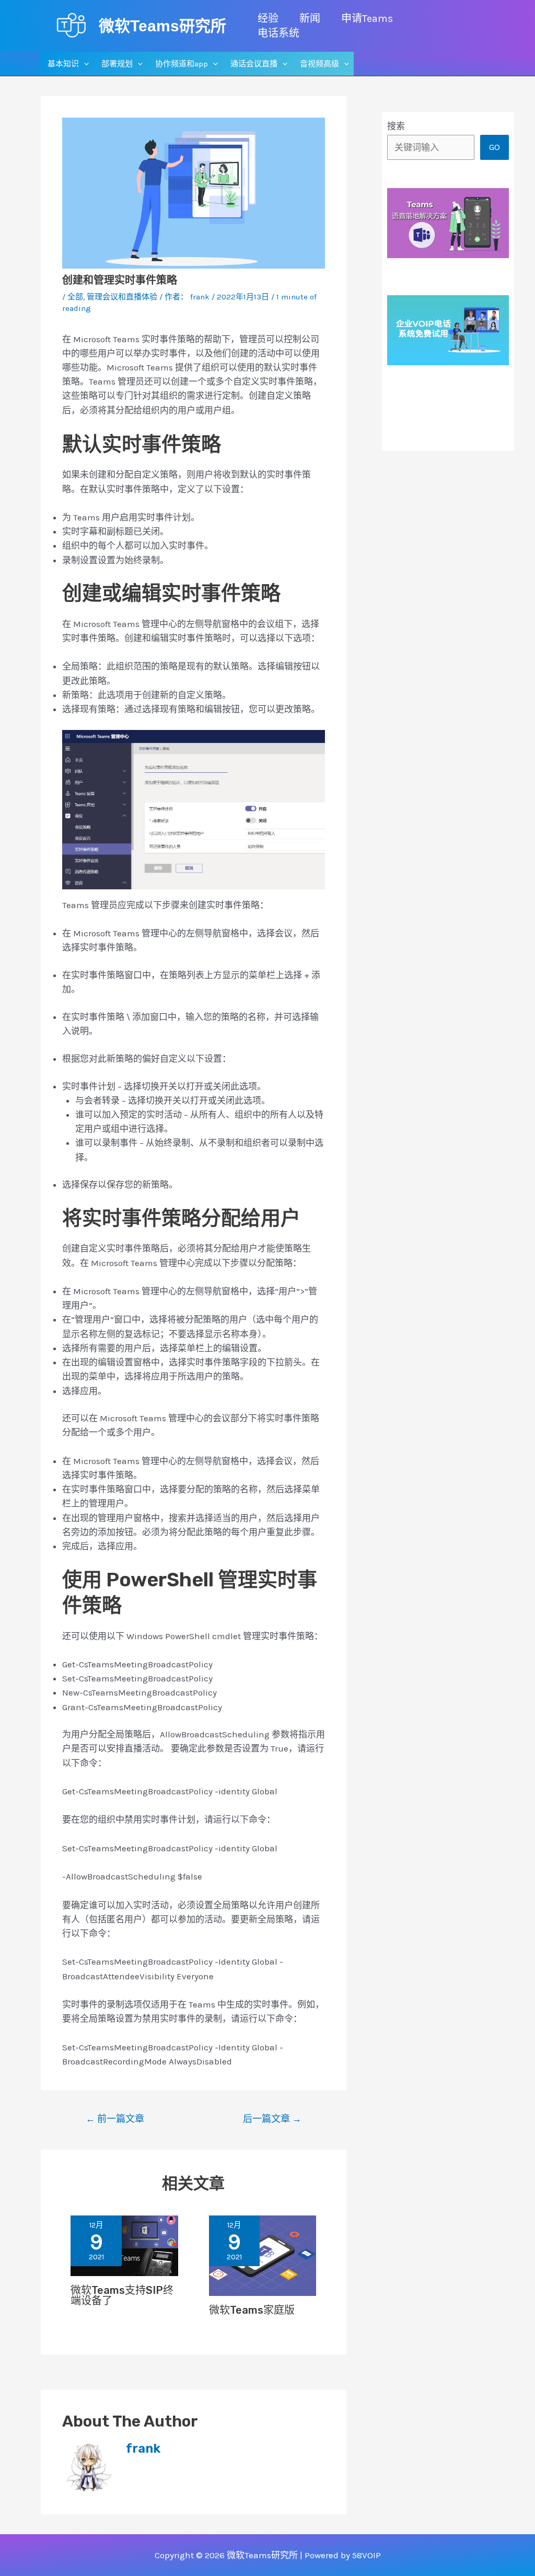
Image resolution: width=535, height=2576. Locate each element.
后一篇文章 (272, 2119)
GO (495, 147)
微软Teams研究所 (162, 26)
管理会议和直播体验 (122, 297)
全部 (75, 297)
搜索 (396, 126)
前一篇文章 (115, 2119)
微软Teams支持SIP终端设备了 (122, 2295)
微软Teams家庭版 (252, 2310)
